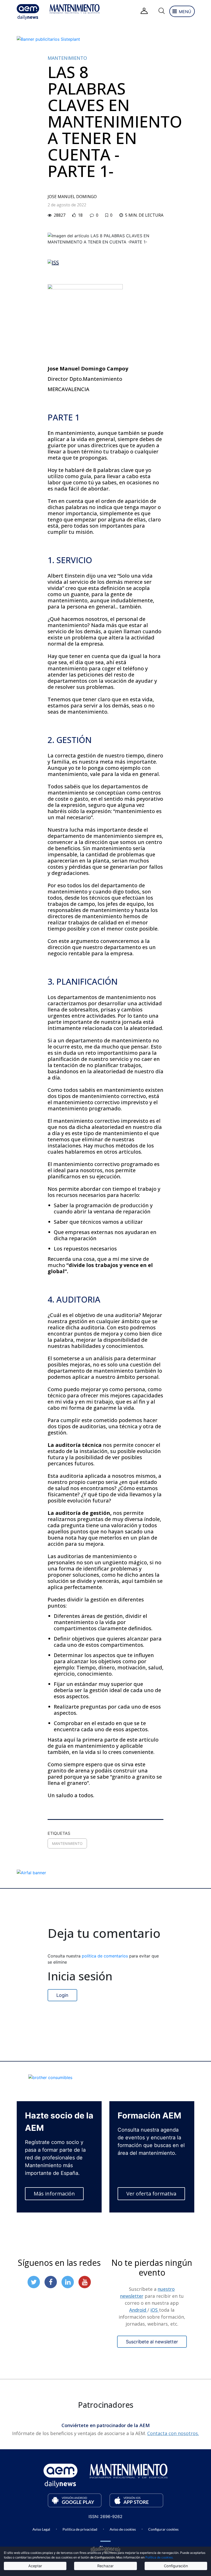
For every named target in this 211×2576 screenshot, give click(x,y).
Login (62, 1995)
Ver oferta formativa (151, 2194)
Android (138, 2310)
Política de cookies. (159, 2557)
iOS (155, 2310)
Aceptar (35, 2566)
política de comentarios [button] (105, 1956)
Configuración (176, 2566)
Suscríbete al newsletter (152, 2342)
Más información (54, 2194)
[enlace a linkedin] (68, 2282)
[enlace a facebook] (51, 2282)
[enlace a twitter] (34, 2282)
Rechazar (105, 2566)
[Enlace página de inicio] (28, 12)
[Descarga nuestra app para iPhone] (136, 2500)
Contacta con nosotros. (173, 2433)
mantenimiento (67, 1843)
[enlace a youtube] (85, 2282)
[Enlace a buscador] (161, 11)
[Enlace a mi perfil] (144, 11)
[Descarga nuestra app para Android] (75, 2500)
